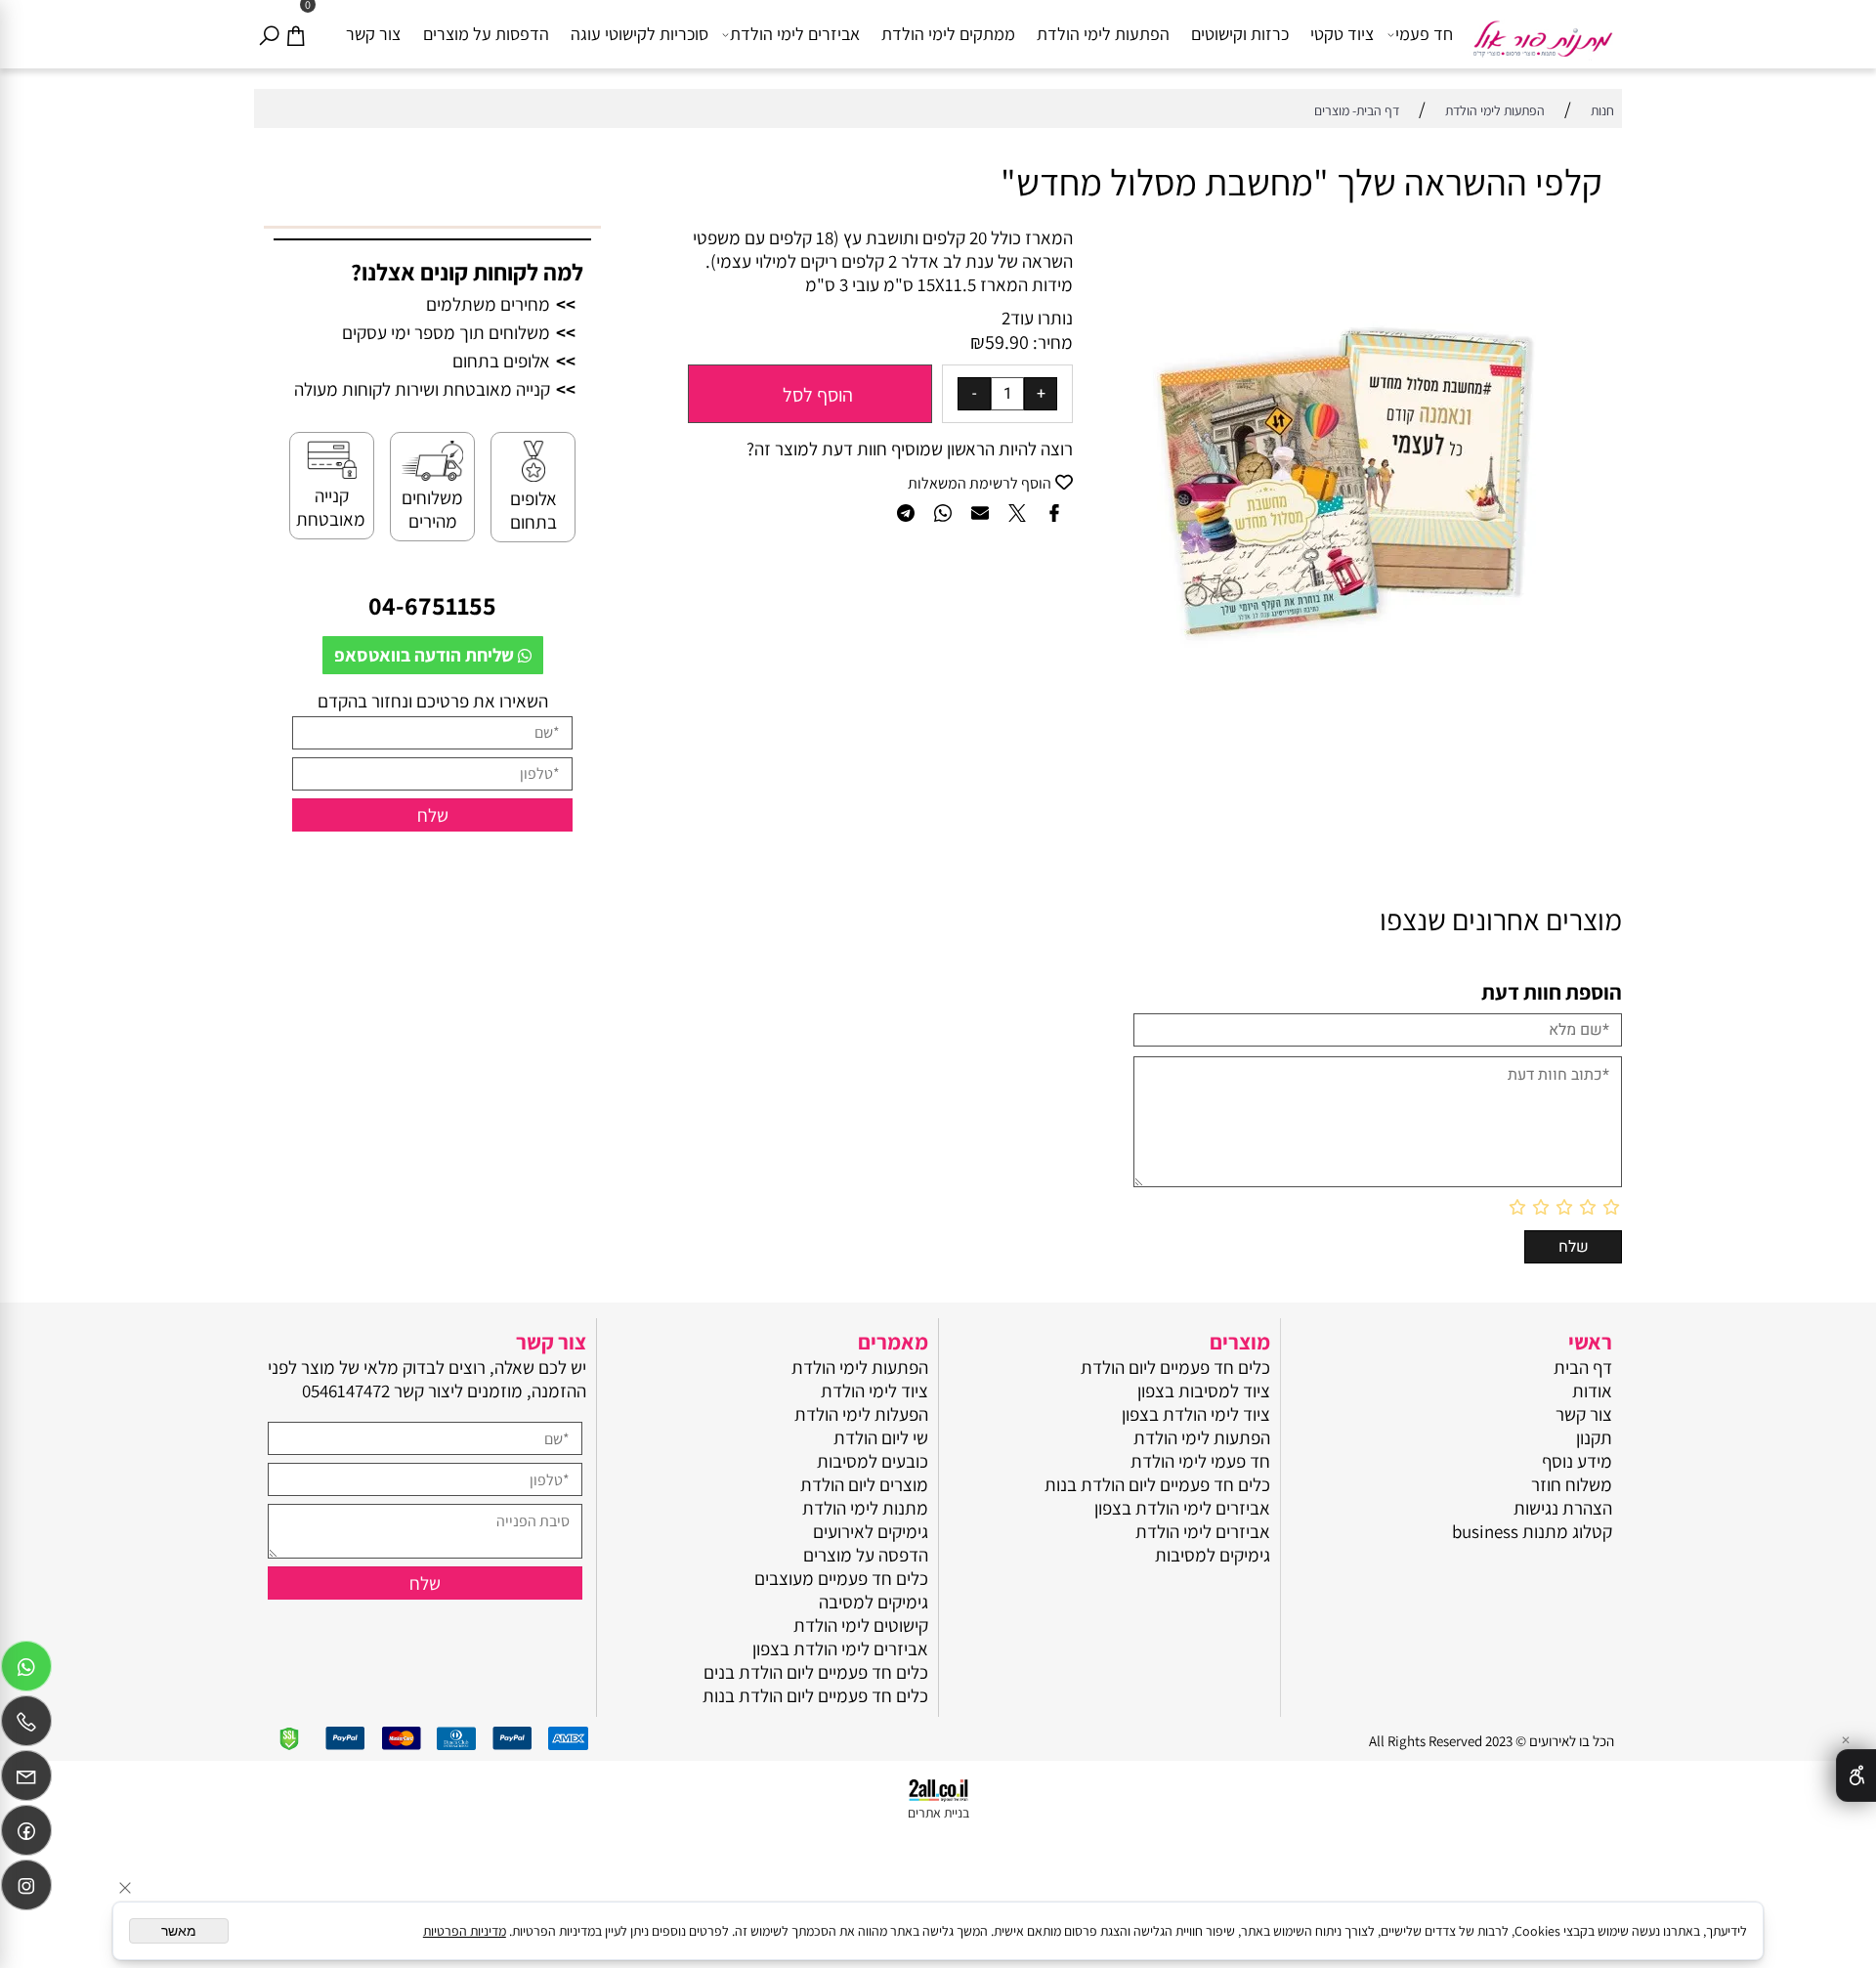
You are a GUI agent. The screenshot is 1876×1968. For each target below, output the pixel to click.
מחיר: (1051, 342)
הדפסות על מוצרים (486, 34)
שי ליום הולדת (881, 1437)
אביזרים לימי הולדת (795, 34)
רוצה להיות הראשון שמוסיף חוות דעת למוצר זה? (910, 449)
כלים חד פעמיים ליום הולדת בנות (1157, 1484)
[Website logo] (1542, 30)
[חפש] (269, 34)
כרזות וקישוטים (1240, 34)
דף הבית (1583, 1367)
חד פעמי (1424, 34)
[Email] (26, 1780)
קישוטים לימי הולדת (861, 1625)
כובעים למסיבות (873, 1461)
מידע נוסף (1577, 1461)
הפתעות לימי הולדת (1103, 34)
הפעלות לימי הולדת (861, 1414)
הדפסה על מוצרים (866, 1555)
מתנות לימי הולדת (865, 1508)
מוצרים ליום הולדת (864, 1484)
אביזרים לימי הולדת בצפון (1182, 1508)
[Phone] (26, 1726)
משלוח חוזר (1572, 1484)
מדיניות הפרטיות (465, 1931)
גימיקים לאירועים (871, 1531)
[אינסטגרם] (26, 1890)
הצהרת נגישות (1563, 1508)
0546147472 (346, 1390)
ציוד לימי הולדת (874, 1390)
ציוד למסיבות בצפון (1204, 1390)
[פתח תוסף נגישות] (1856, 1775)
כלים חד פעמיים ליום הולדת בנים (816, 1672)
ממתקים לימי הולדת (948, 34)
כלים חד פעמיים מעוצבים (841, 1578)
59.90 (1007, 342)
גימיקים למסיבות (1213, 1555)
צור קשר (373, 34)
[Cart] (295, 34)
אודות (1592, 1390)
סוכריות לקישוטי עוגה (640, 34)
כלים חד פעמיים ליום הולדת (1175, 1367)
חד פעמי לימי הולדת (1200, 1461)
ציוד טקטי (1342, 34)
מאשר (179, 1931)
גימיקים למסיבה (874, 1602)
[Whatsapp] (26, 1671)
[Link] (26, 1835)
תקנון (1594, 1437)
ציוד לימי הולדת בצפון (1196, 1414)
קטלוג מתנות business (1532, 1531)
